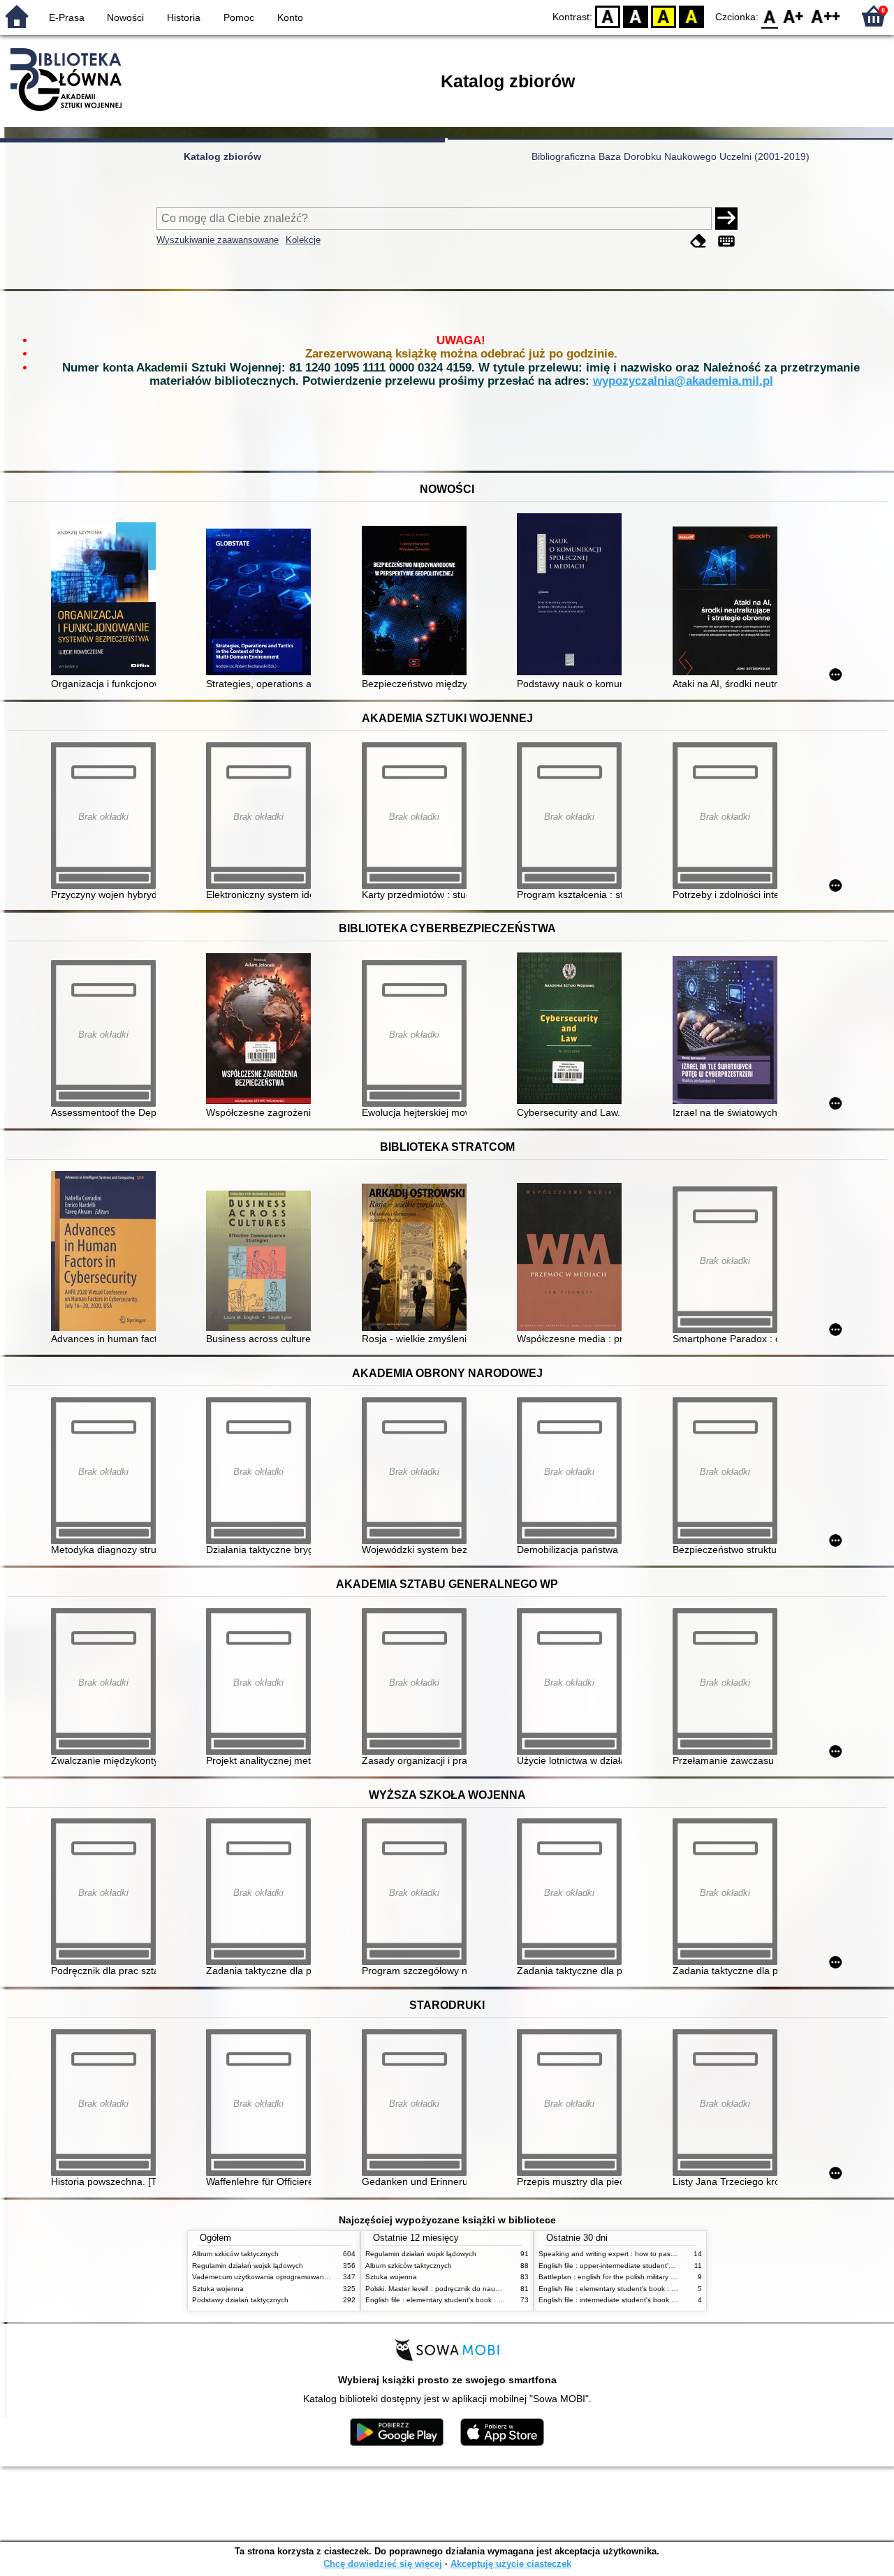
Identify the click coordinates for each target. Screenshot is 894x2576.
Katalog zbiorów (222, 156)
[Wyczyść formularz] (698, 241)
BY (691, 16)
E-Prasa (67, 17)
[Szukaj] (726, 219)
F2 (826, 16)
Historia (184, 17)
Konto (290, 17)
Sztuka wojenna (218, 2289)
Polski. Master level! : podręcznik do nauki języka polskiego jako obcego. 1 (485, 2289)
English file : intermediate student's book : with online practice (638, 2300)
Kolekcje (303, 240)
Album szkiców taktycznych (235, 2254)
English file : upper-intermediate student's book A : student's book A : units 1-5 (664, 2266)
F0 (770, 16)
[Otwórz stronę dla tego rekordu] (107, 600)
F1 (794, 16)
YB (664, 16)
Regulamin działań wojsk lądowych (248, 2266)
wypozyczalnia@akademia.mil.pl (683, 381)
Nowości (125, 17)
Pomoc (239, 17)
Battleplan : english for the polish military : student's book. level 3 (643, 2277)
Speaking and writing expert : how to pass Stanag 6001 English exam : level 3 (665, 2254)
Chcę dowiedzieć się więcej (383, 2564)
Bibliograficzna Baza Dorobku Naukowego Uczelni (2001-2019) (670, 156)
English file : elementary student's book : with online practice (462, 2300)
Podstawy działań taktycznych (240, 2300)
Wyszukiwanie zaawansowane (218, 240)
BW (636, 16)
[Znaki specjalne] (726, 241)
